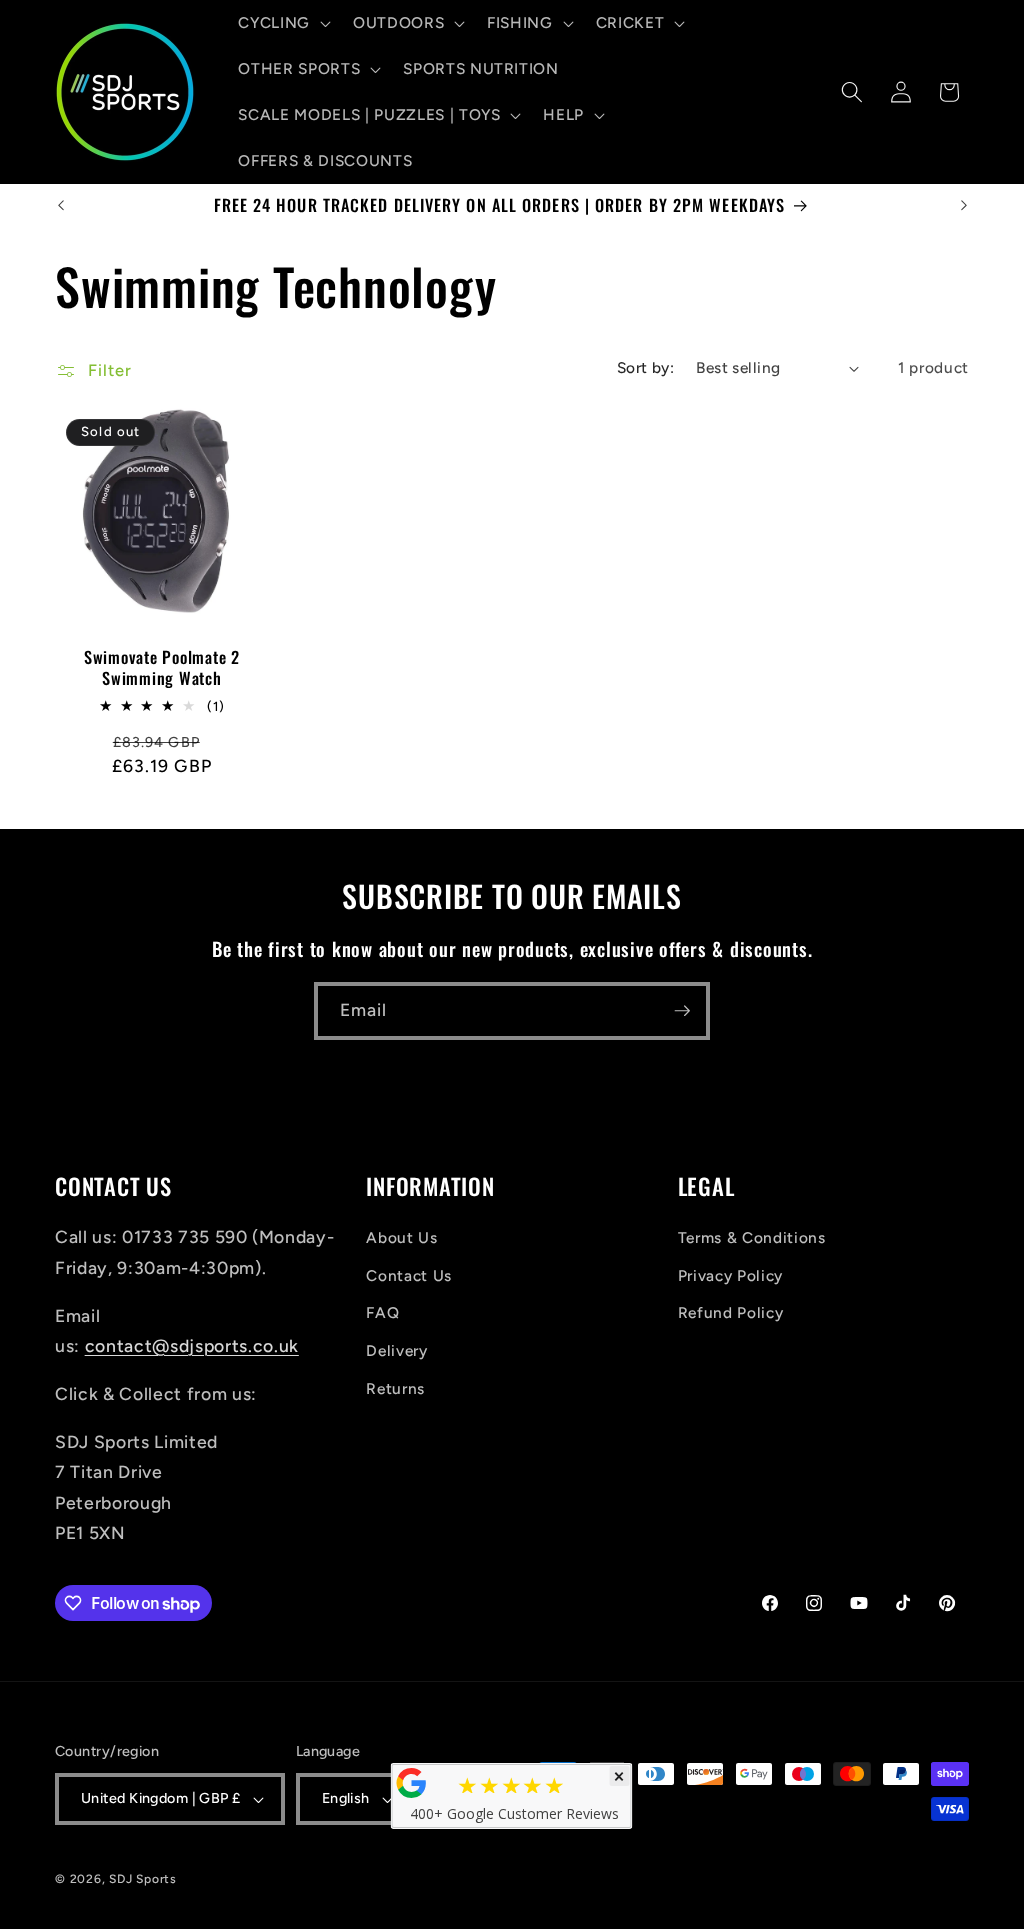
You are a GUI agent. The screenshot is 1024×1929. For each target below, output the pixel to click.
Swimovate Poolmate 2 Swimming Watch (162, 667)
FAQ (382, 1312)
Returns (395, 1388)
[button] (282, 23)
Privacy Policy (730, 1275)
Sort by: (646, 367)
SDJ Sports (143, 1879)
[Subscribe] (682, 1011)
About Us (401, 1237)
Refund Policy (731, 1312)
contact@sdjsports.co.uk (192, 1345)
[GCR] (412, 1783)
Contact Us (409, 1275)
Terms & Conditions (752, 1237)
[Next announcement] (964, 205)
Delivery (396, 1350)
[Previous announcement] (61, 205)
